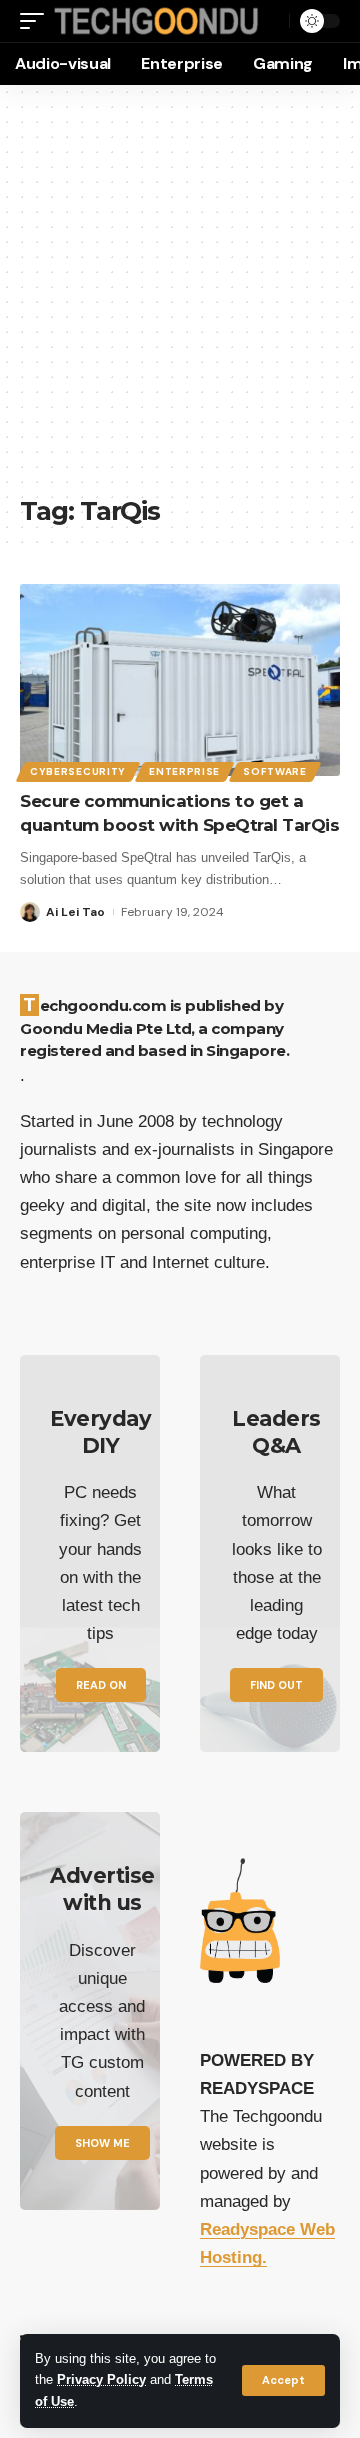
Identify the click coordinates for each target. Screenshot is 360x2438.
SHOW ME (102, 2143)
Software (275, 771)
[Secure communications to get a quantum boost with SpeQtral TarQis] (180, 680)
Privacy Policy (101, 2380)
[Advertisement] (180, 300)
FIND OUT (276, 1685)
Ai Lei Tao (75, 912)
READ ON (101, 1685)
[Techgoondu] (156, 21)
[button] (283, 2380)
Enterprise (184, 771)
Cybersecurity (78, 771)
